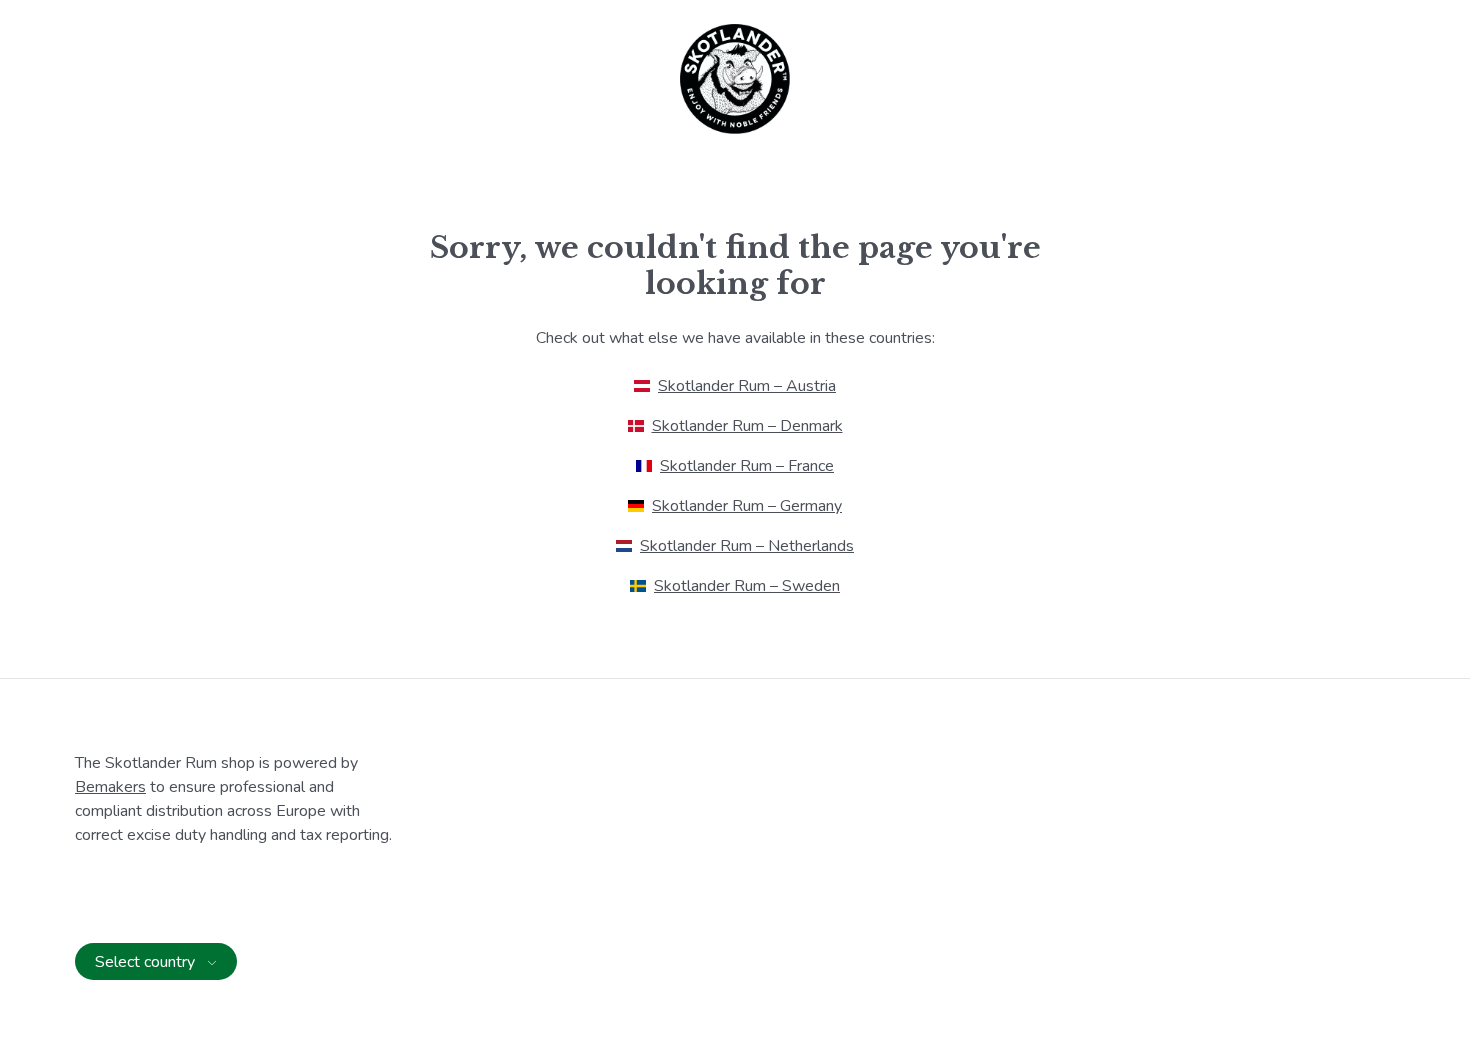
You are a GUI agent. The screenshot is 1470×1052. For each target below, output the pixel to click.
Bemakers (110, 787)
